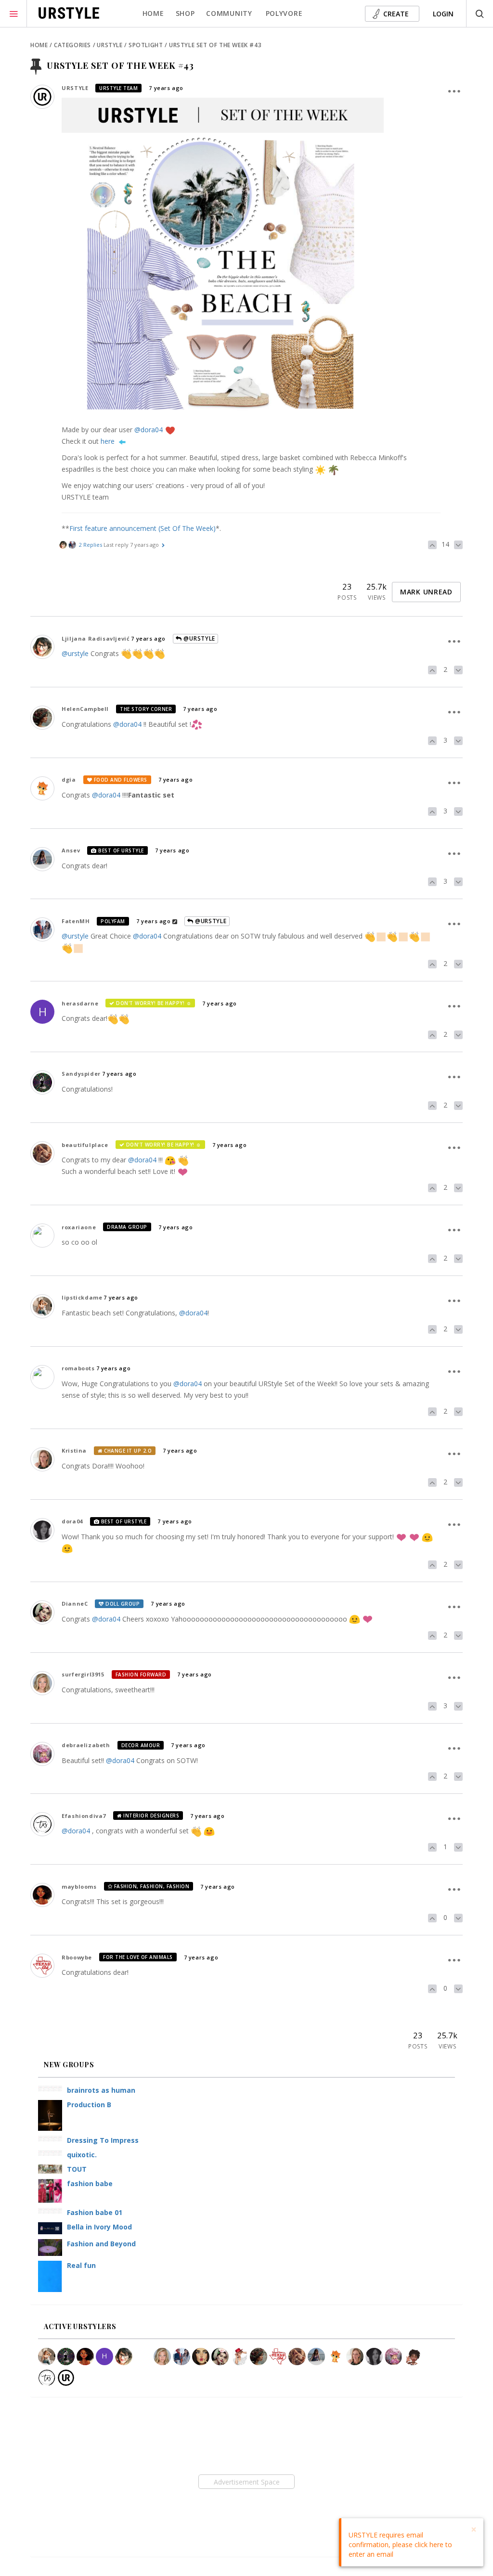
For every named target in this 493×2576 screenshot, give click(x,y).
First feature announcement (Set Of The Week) (143, 528)
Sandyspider (81, 1074)
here (108, 441)
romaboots (78, 1368)
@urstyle (75, 653)
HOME (153, 13)
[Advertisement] (246, 2482)
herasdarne (80, 1003)
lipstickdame (82, 1297)
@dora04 (149, 430)
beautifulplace (85, 1145)
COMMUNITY (229, 13)
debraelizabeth (86, 1745)
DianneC (75, 1604)
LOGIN (443, 14)
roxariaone (79, 1227)
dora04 (72, 1521)
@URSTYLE (199, 638)
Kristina (74, 1450)
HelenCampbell (85, 709)
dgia (69, 779)
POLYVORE (284, 13)
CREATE (396, 14)
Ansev (71, 850)
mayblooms (79, 1887)
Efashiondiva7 (84, 1816)
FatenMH (76, 921)
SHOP (185, 13)
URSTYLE (75, 88)
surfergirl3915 (83, 1674)
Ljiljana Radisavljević (96, 638)
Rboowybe (77, 1957)
